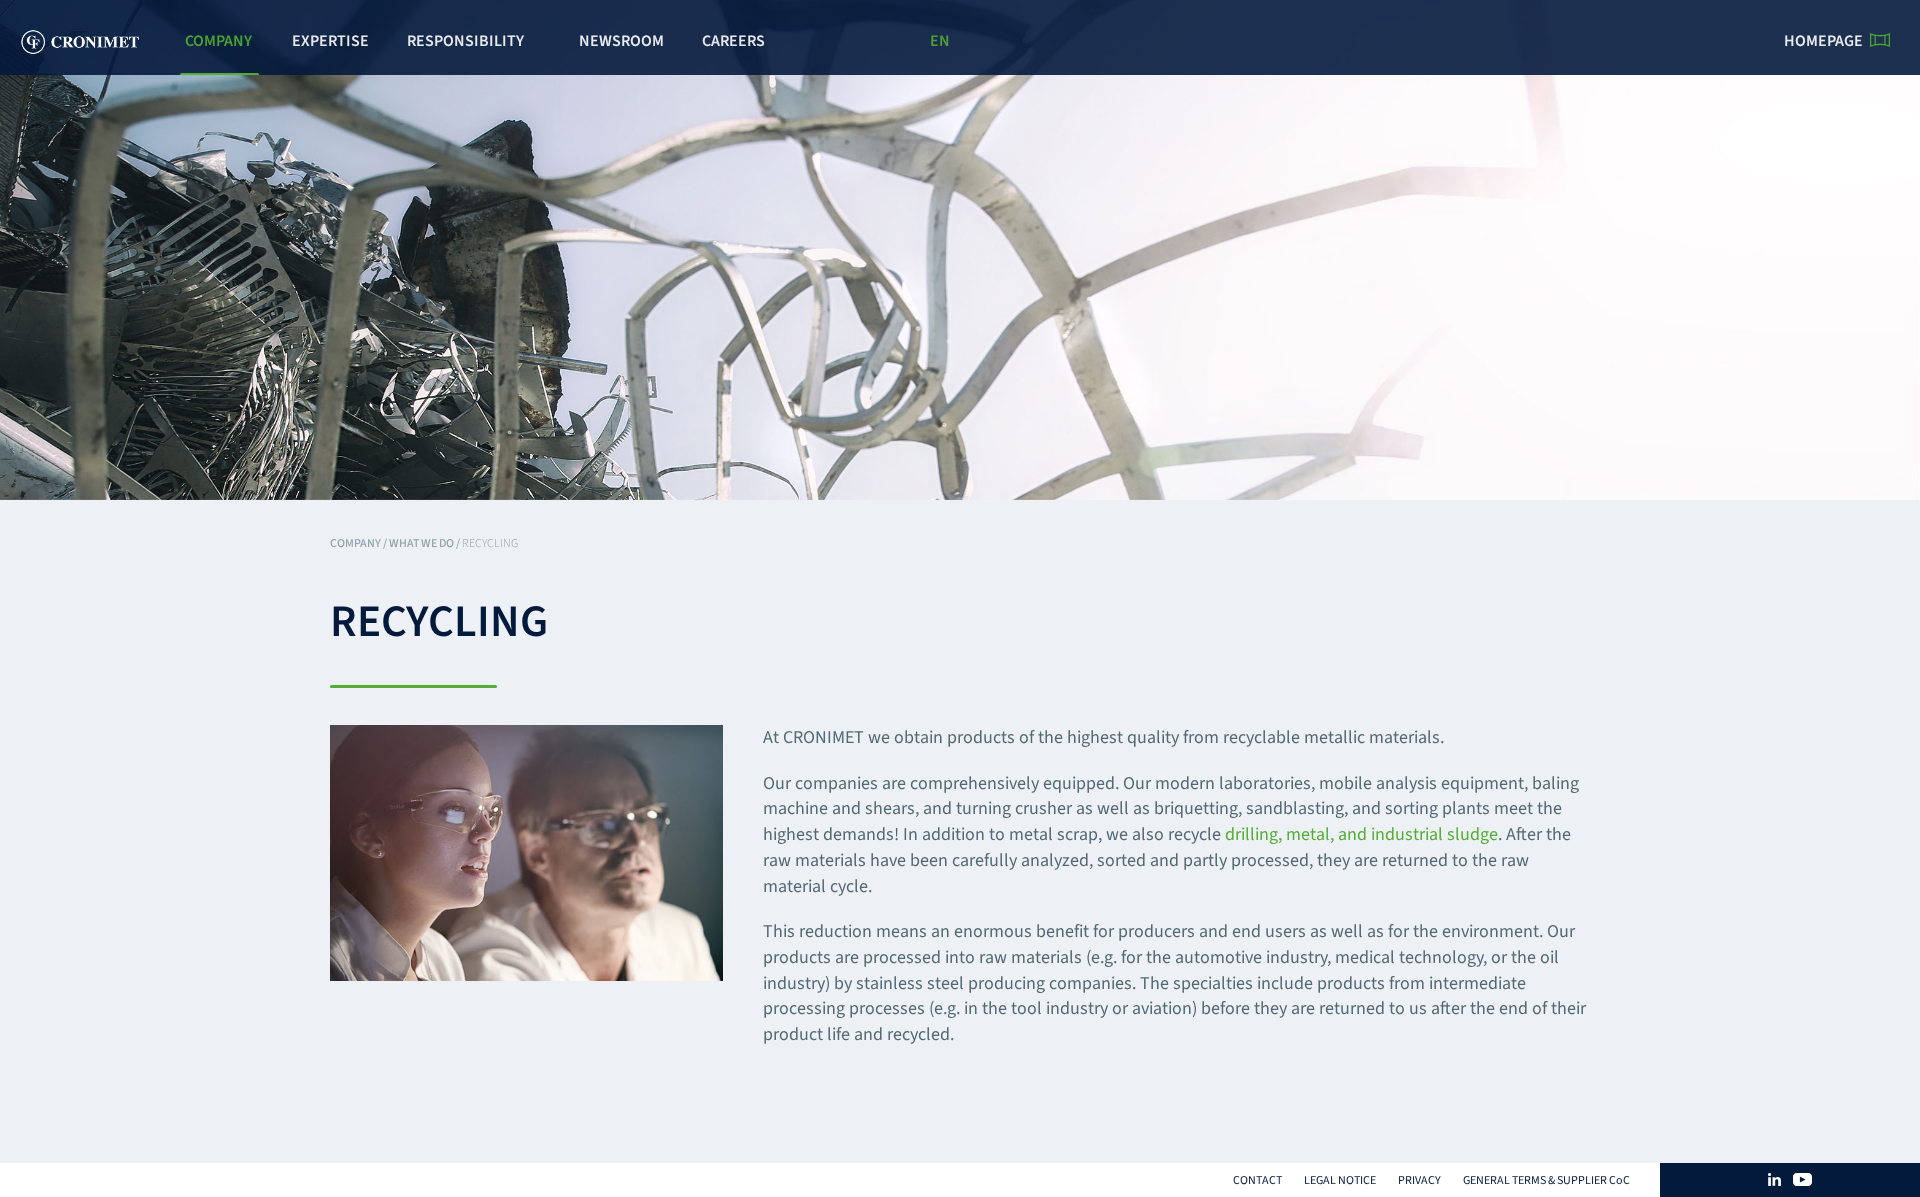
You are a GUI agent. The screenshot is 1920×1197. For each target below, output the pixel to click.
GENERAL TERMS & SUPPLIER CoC (1546, 1180)
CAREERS (733, 41)
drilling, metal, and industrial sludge (1361, 834)
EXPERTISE (330, 41)
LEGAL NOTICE (1340, 1180)
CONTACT (1257, 1180)
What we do (421, 543)
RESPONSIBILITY (465, 41)
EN (940, 41)
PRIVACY (1419, 1180)
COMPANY (218, 41)
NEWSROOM (621, 41)
